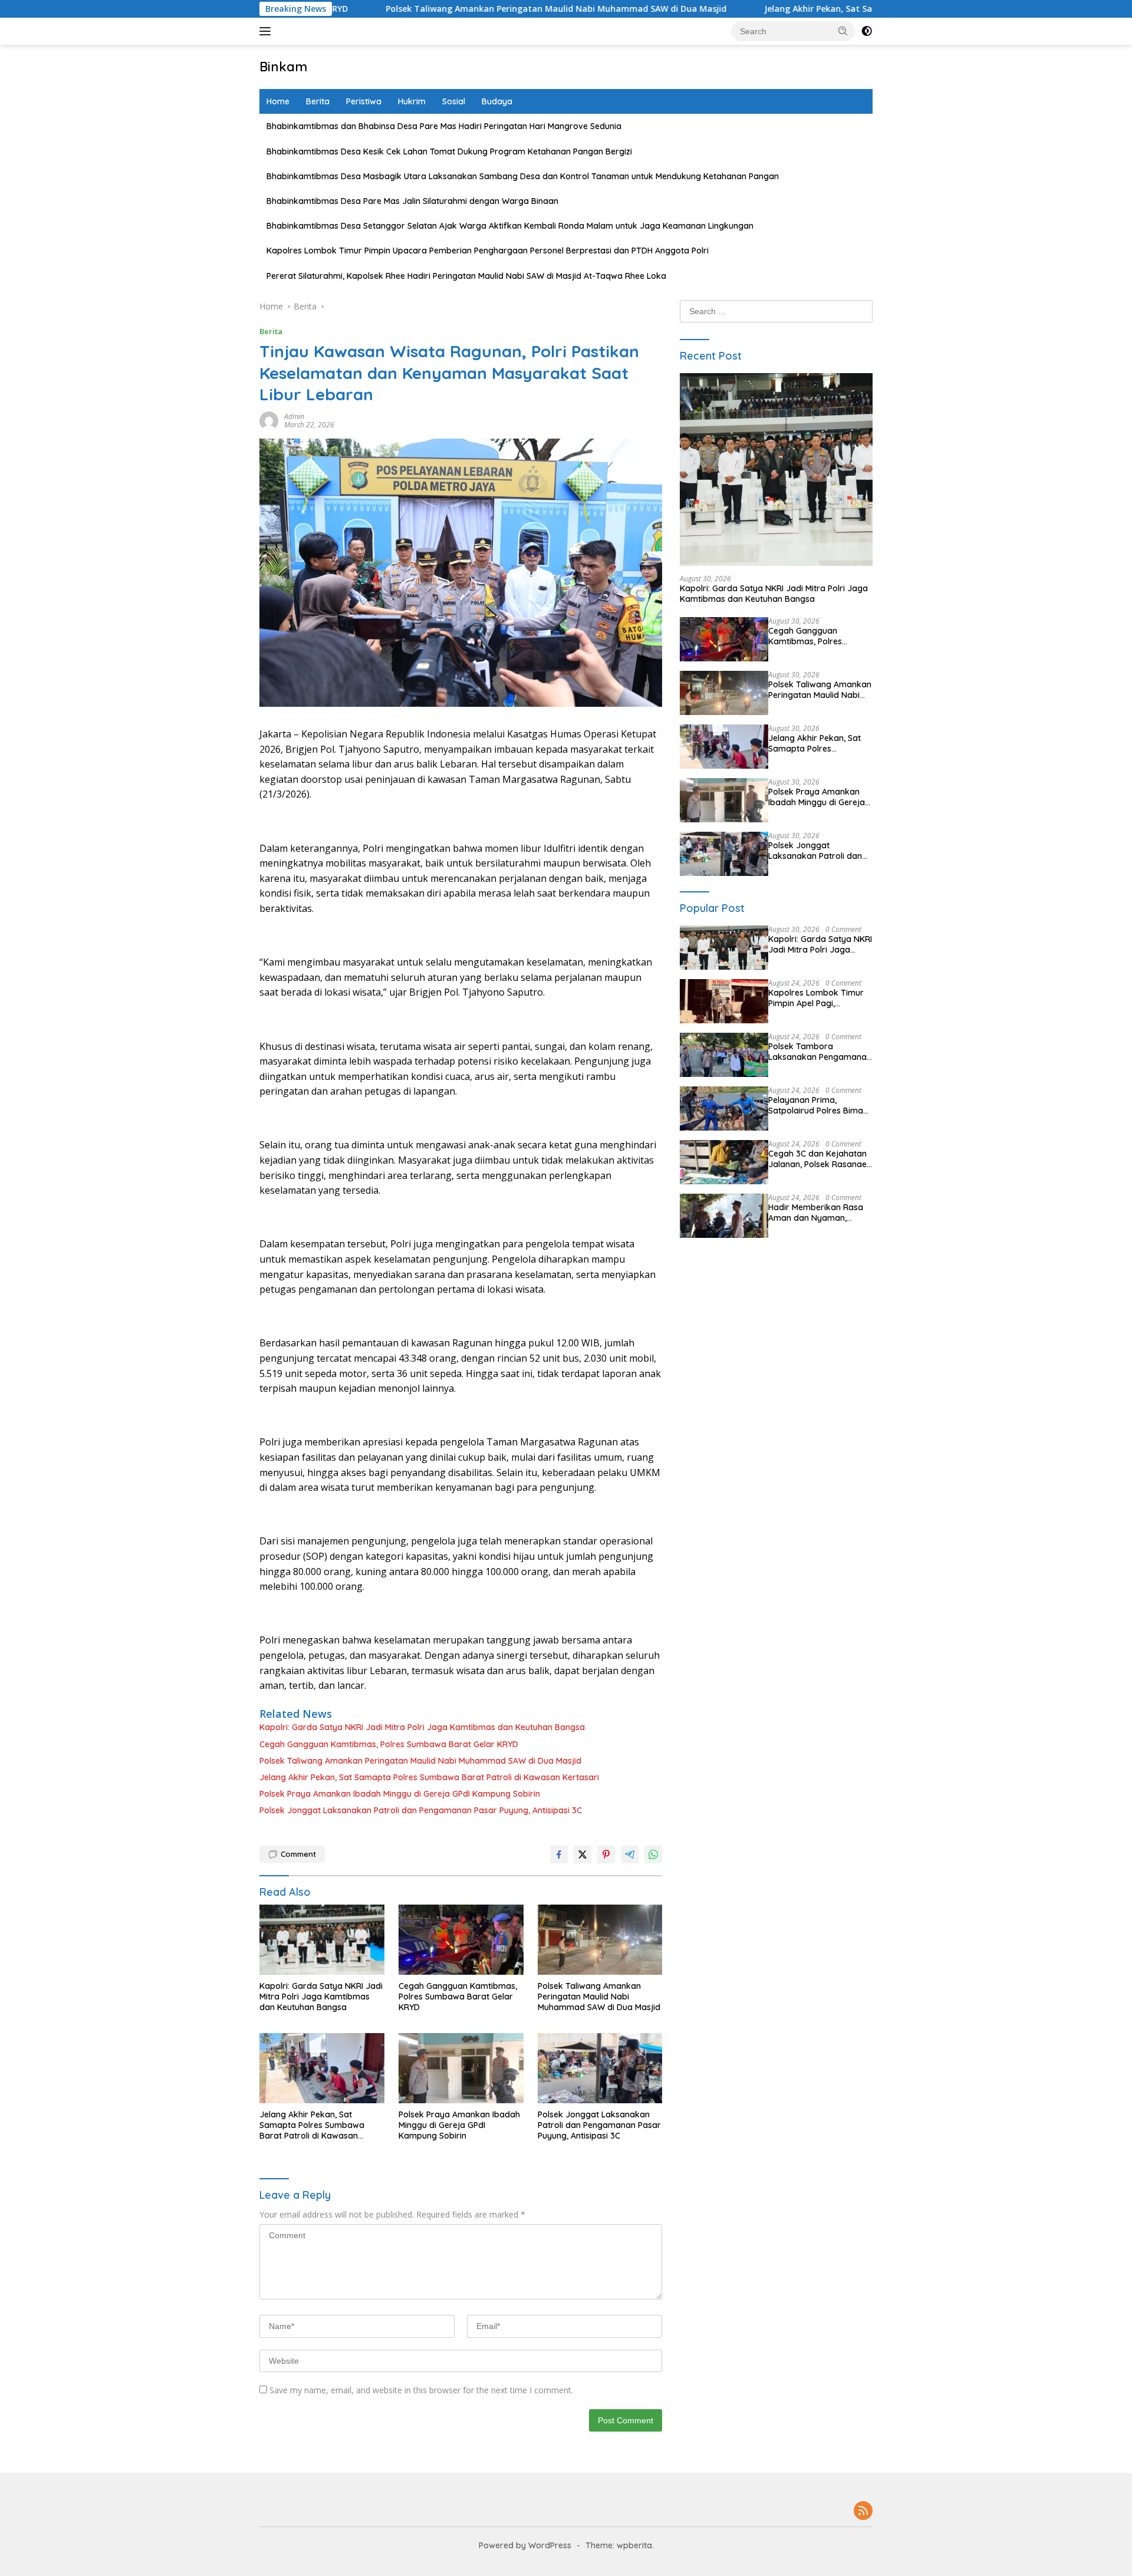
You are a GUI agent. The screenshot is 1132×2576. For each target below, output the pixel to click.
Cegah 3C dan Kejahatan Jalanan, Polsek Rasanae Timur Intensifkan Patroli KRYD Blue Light (817, 1159)
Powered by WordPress (525, 2545)
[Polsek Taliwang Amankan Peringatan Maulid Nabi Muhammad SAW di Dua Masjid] (600, 1940)
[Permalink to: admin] (269, 419)
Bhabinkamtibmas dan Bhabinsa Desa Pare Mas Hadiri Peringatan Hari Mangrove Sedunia (444, 126)
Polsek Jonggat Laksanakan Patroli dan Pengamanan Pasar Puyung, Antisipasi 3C (421, 1810)
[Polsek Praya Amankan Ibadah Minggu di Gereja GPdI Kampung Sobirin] (461, 2068)
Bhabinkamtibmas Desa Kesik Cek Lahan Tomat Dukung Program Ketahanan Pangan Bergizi (449, 151)
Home (278, 101)
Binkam (283, 67)
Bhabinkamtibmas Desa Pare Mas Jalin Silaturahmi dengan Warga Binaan (412, 201)
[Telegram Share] (630, 1854)
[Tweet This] (583, 1854)
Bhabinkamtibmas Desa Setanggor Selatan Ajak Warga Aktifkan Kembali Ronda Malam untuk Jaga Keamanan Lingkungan (510, 226)
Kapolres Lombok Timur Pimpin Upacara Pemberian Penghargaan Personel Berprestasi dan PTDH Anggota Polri (488, 251)
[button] (843, 31)
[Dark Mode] (867, 31)
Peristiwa (364, 101)
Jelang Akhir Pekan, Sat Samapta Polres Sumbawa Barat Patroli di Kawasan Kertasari (840, 9)
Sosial (454, 101)
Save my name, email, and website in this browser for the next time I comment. (421, 2390)
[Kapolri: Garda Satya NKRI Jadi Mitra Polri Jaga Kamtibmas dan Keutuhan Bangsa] (322, 1940)
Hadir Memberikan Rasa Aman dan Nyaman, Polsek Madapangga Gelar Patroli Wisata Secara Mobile (816, 1213)
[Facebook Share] (559, 1854)
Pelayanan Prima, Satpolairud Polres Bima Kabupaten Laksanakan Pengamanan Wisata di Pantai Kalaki (816, 1105)
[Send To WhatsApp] (653, 1854)
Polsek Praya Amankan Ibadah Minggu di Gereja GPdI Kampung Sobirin (400, 1794)
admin (294, 416)
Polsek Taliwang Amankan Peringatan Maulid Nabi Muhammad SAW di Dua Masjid (455, 9)
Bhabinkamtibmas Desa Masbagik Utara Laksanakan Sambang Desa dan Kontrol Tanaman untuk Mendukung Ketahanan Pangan (523, 176)
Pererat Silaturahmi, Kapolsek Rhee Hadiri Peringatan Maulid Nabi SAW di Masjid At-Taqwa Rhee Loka (466, 276)
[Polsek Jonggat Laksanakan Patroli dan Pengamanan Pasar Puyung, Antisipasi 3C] (600, 2068)
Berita (318, 101)
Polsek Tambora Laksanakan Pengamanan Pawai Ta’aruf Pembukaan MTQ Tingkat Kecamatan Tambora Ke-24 (820, 1052)
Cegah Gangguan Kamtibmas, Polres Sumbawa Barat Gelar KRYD (389, 1744)
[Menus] (267, 31)
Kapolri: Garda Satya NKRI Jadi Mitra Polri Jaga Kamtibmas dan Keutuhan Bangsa (422, 1727)
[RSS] (863, 2511)
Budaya (497, 101)
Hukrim (412, 101)
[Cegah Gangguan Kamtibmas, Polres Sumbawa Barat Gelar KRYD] (461, 1940)
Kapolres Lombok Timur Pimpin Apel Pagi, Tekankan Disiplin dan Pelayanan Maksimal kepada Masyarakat (816, 998)
